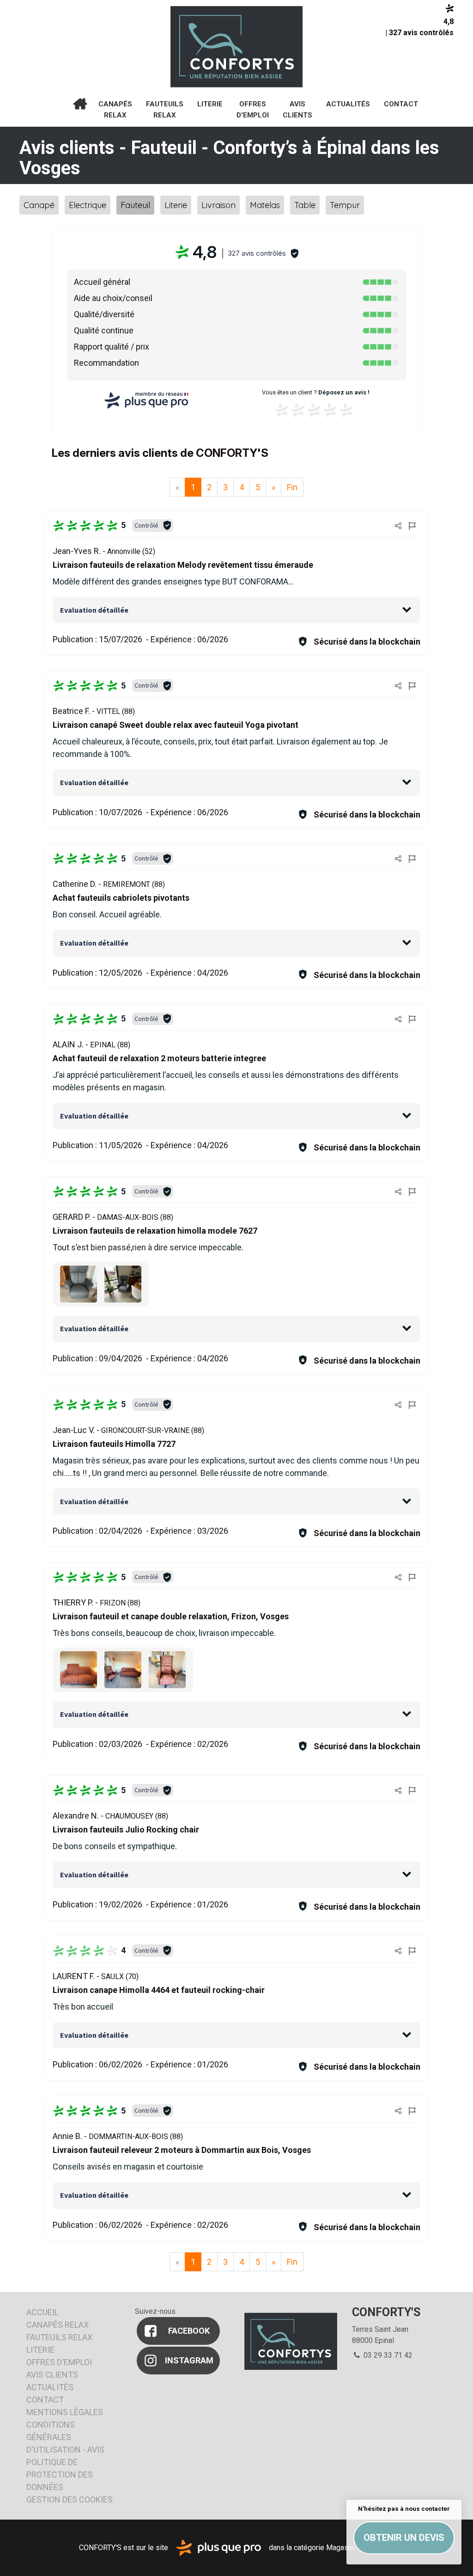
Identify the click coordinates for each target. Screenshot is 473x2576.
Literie (210, 104)
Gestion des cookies (70, 2499)
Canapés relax (115, 110)
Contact (401, 104)
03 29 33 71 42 (387, 2355)
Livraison (218, 205)
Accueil (80, 104)
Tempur (345, 205)
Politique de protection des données (60, 2475)
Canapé (39, 205)
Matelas (265, 205)
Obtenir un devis (404, 2538)
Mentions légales (65, 2412)
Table (305, 205)
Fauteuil (135, 205)
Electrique (88, 205)
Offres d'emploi (253, 110)
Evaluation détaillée (94, 610)
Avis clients (297, 110)
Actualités (348, 104)
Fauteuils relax (165, 110)
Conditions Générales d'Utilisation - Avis (65, 2437)
